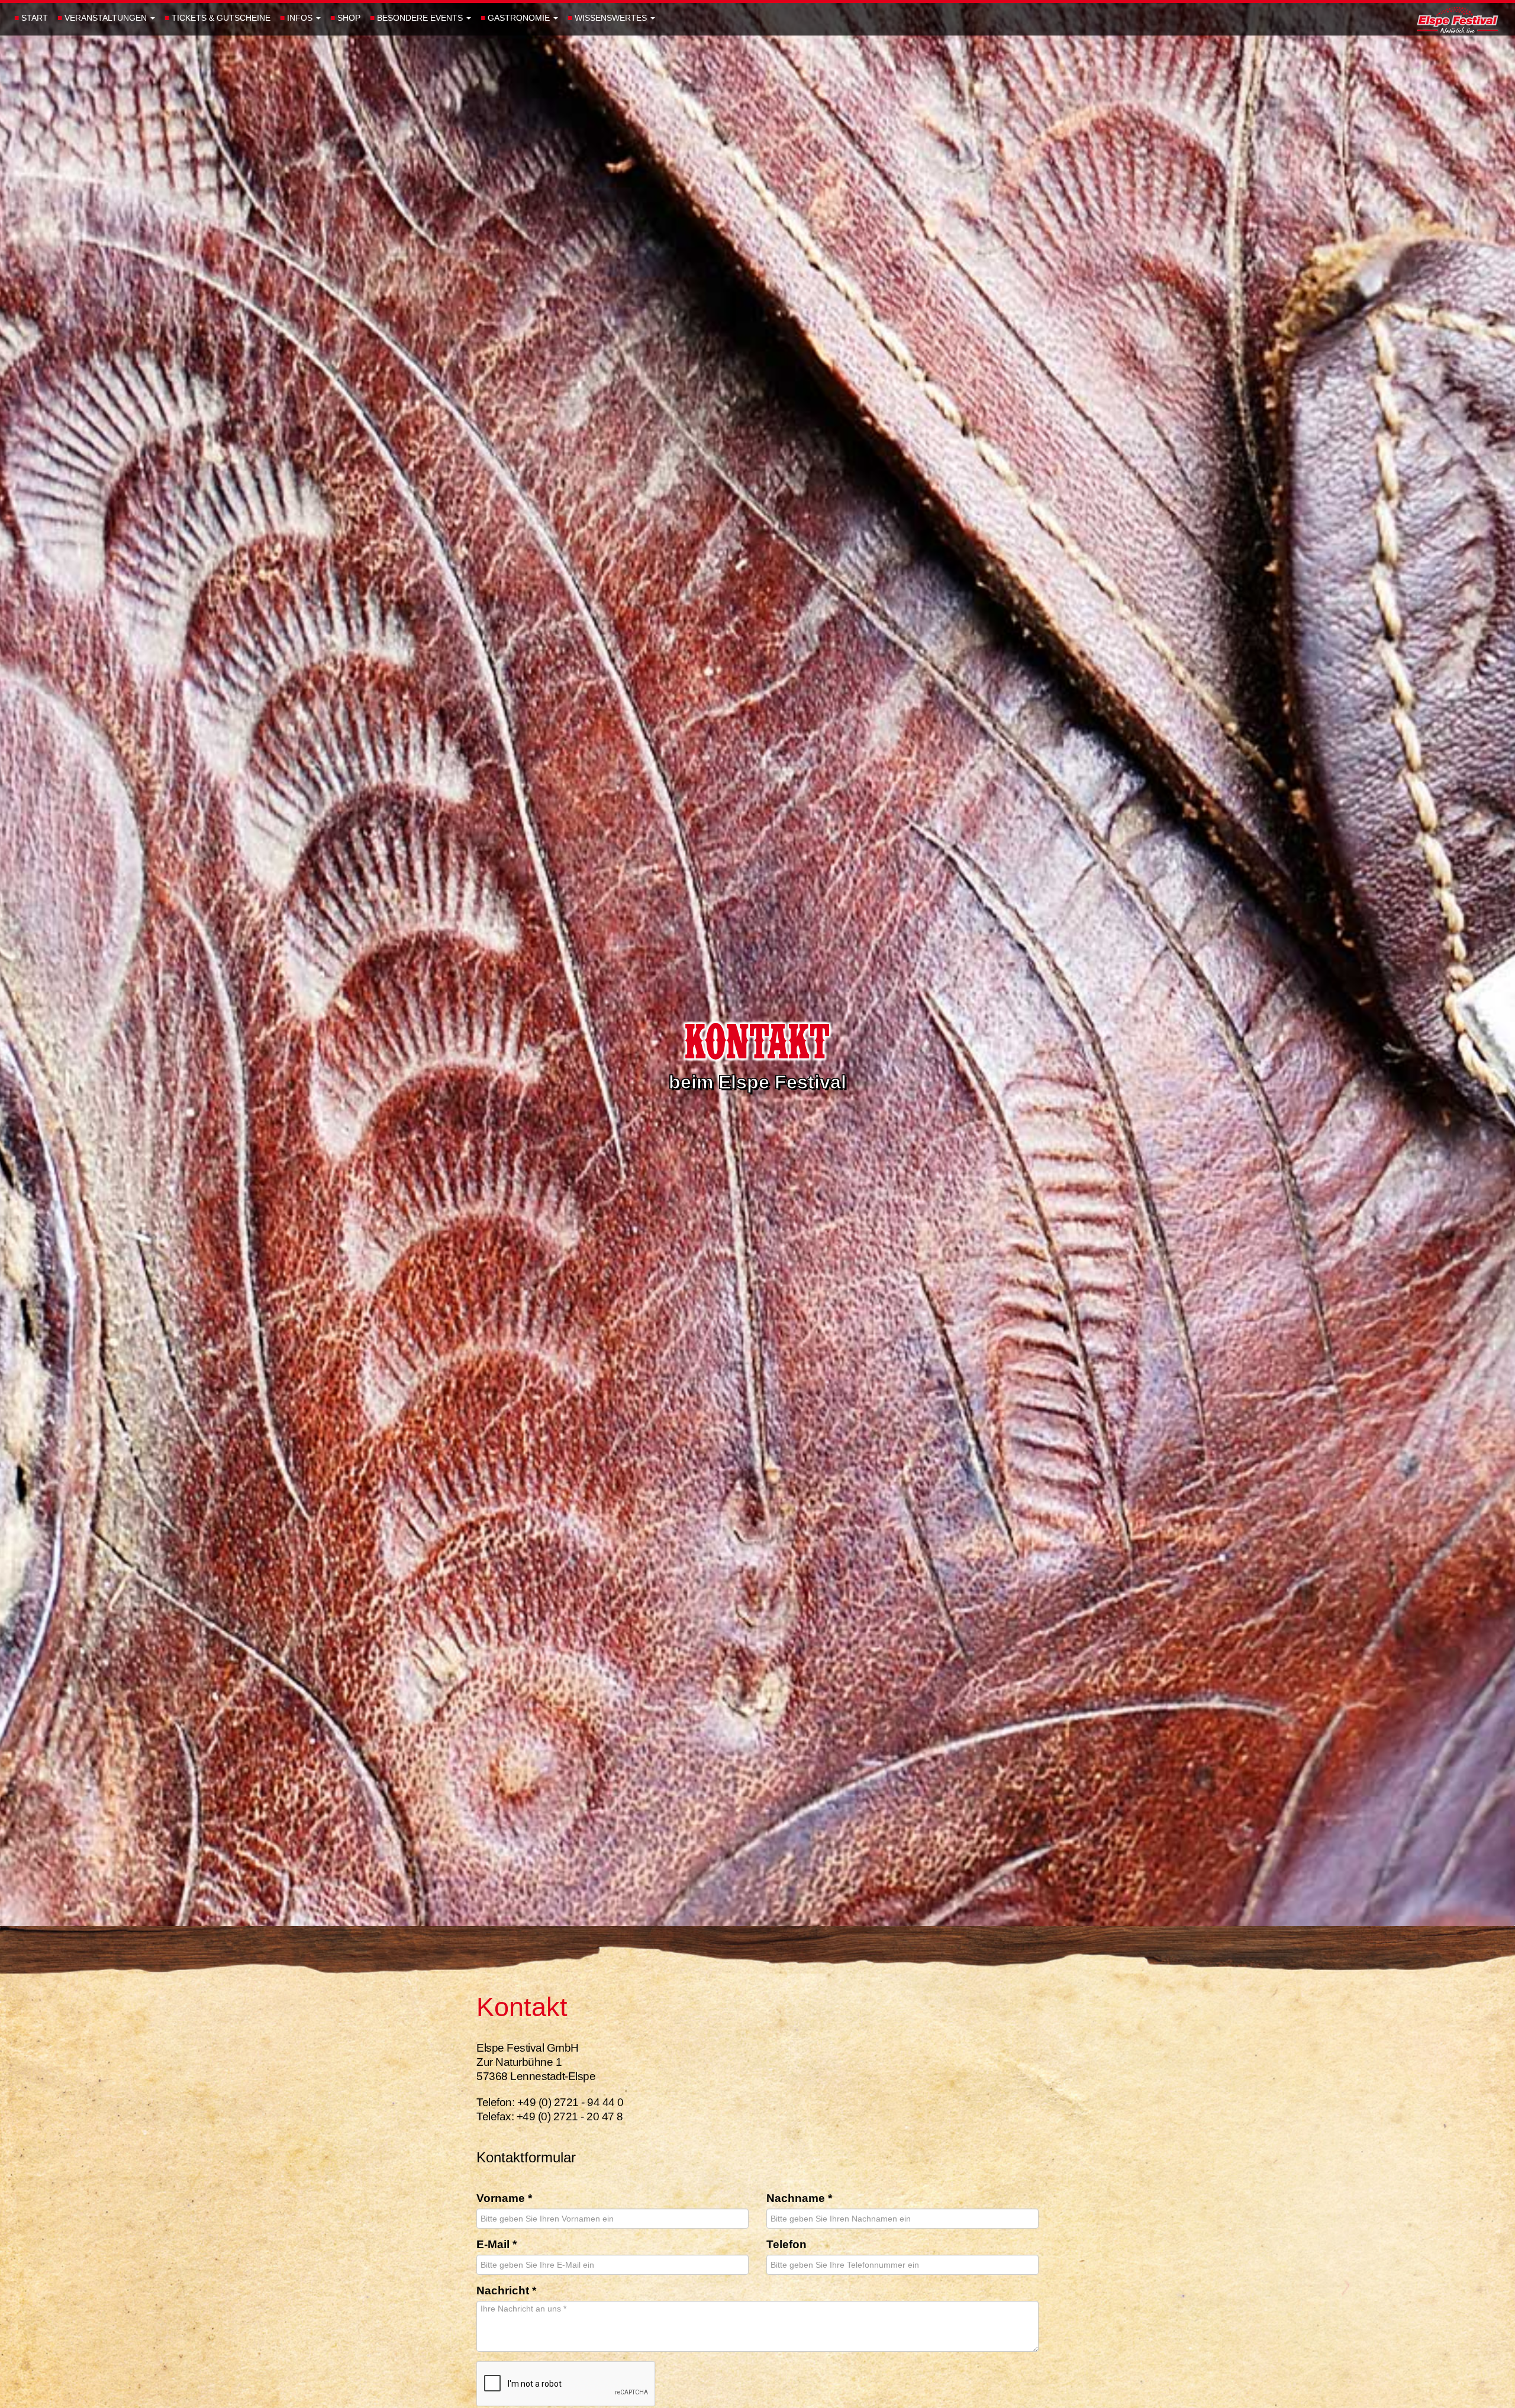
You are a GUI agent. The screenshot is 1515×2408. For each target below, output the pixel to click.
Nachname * (799, 2199)
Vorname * (504, 2199)
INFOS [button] (297, 18)
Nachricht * (506, 2291)
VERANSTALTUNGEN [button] (103, 18)
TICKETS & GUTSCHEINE (217, 18)
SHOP (345, 18)
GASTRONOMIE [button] (516, 18)
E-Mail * (497, 2245)
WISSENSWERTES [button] (608, 18)
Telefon (786, 2245)
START (31, 18)
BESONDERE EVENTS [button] (418, 18)
